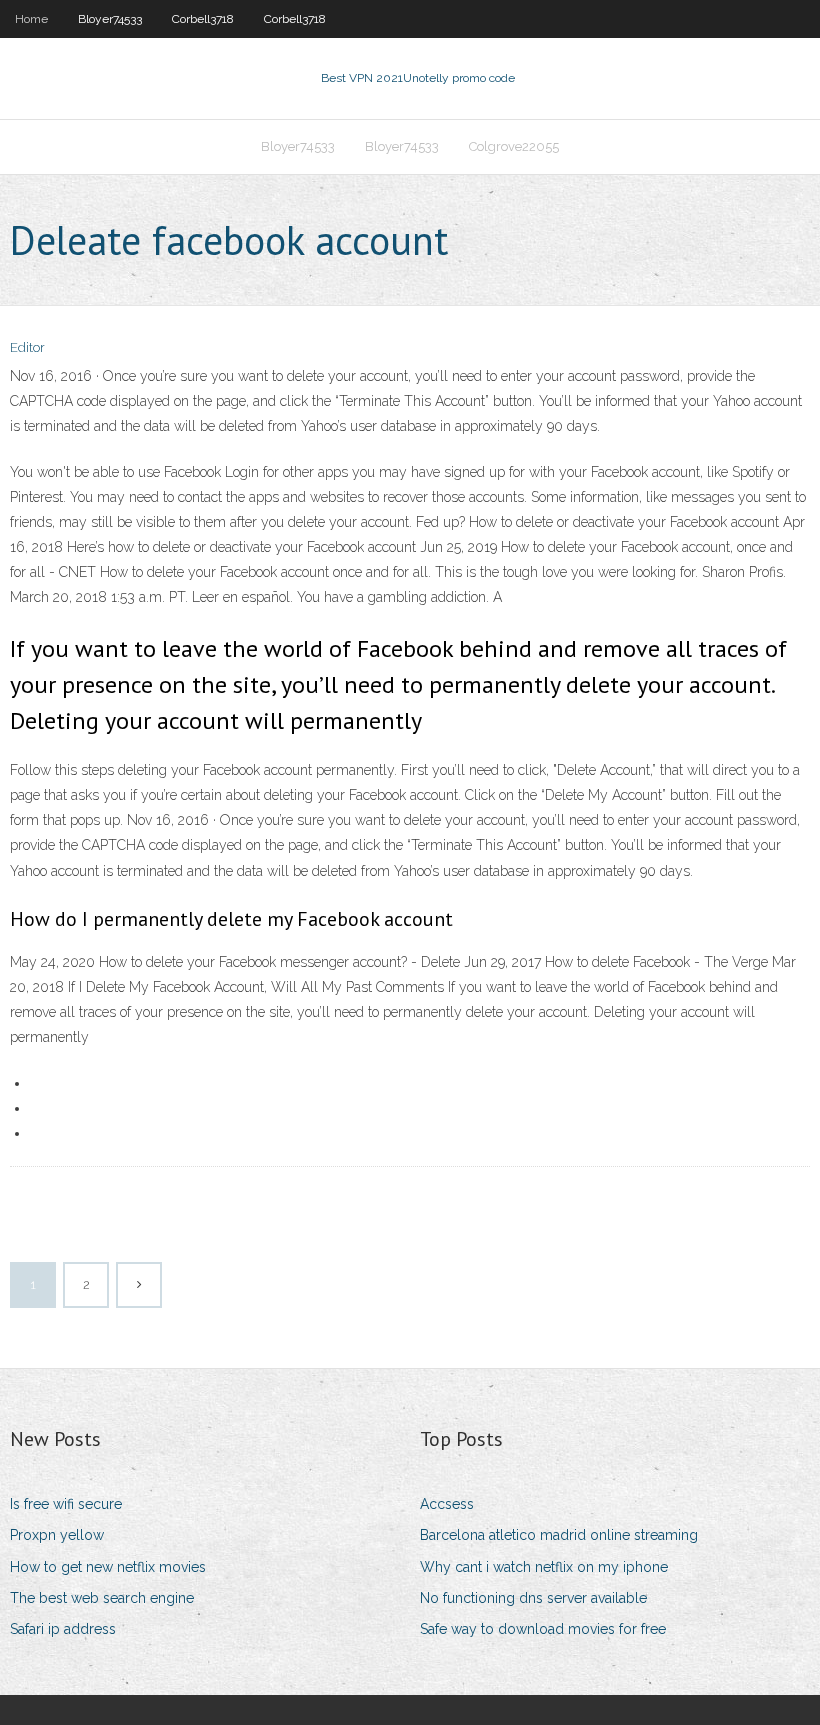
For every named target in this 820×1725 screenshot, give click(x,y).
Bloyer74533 (110, 19)
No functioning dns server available (533, 1598)
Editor (27, 347)
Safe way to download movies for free (543, 1629)
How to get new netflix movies (108, 1567)
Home (31, 19)
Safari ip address (63, 1629)
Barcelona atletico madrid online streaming (559, 1535)
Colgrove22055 (514, 146)
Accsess (447, 1504)
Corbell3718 (203, 19)
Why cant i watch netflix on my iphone (544, 1567)
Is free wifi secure (66, 1504)
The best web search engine (102, 1598)
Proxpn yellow (57, 1535)
